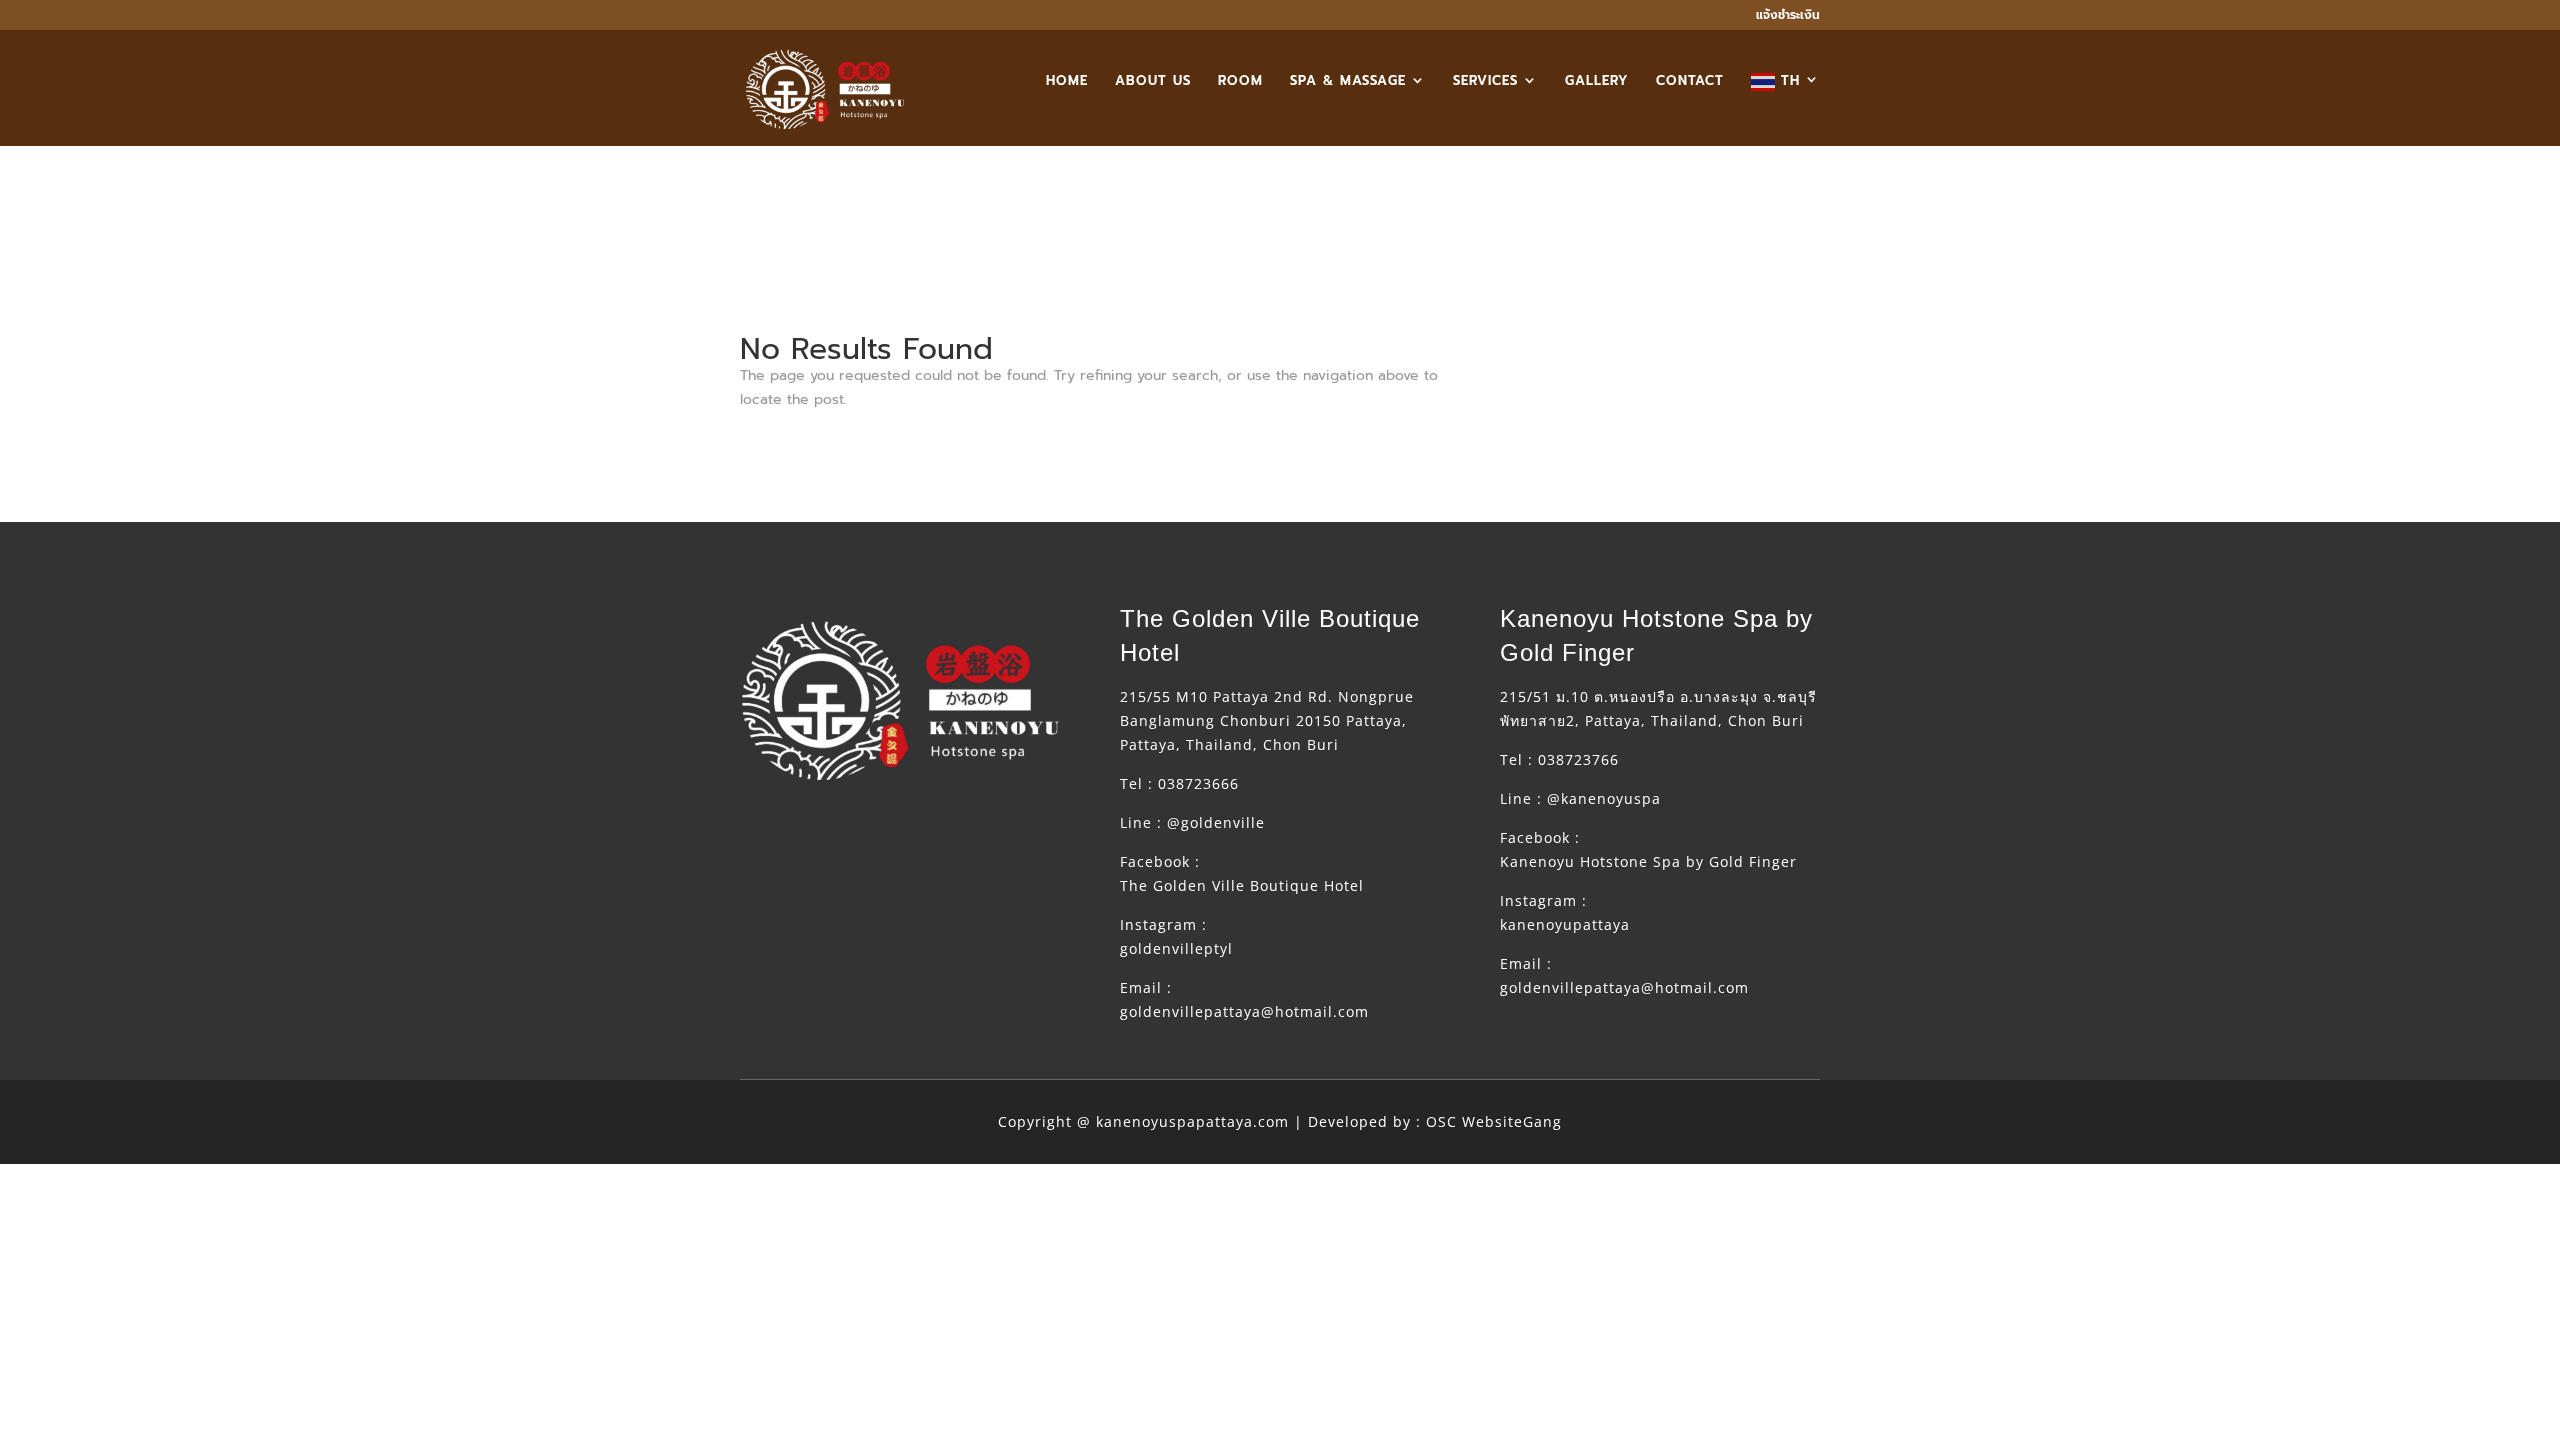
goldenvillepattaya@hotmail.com (1244, 1011)
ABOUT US (1153, 82)
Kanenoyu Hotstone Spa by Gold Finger (1648, 861)
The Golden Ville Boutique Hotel (1242, 885)
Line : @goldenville (1192, 822)
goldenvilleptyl (1176, 948)
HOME (1067, 82)
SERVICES (1485, 82)
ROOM (1240, 82)
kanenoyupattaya (1565, 924)
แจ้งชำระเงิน (1788, 16)
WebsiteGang (1512, 1121)
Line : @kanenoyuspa (1580, 798)
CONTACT (1690, 82)
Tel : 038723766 (1559, 759)
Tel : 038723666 (1179, 783)
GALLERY (1597, 82)
